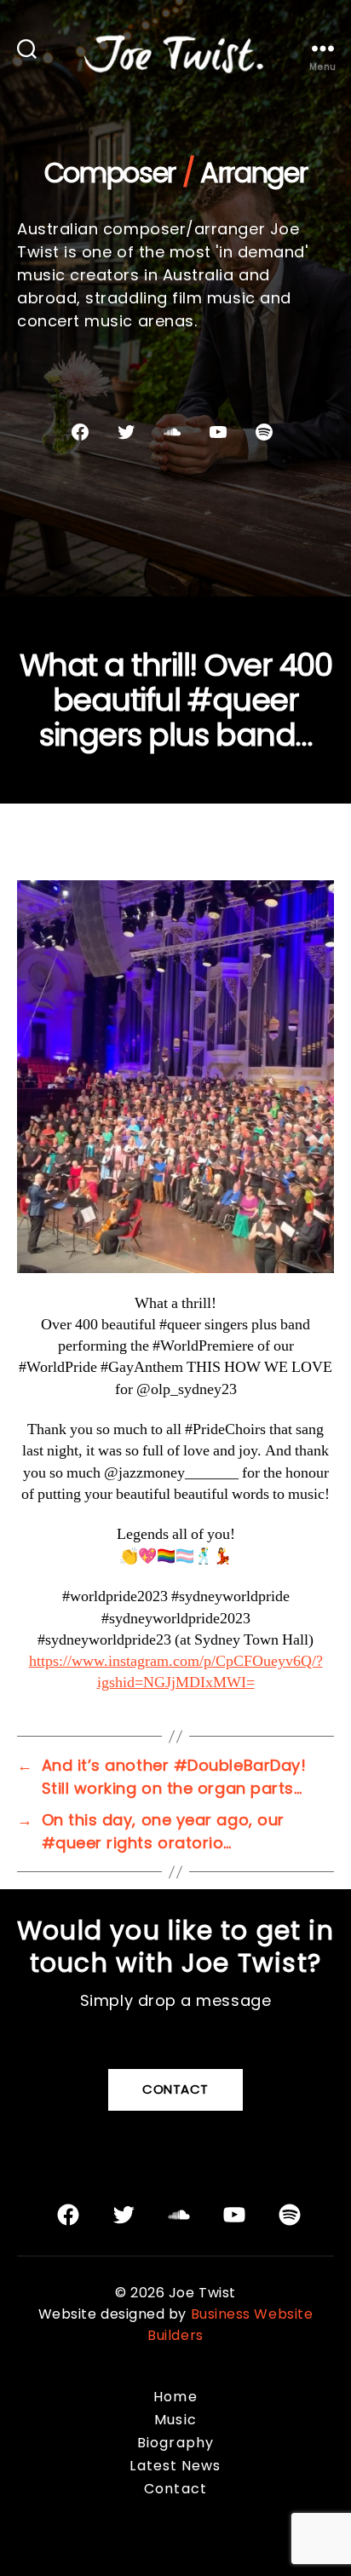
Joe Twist (202, 2293)
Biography (175, 2443)
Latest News (175, 2466)
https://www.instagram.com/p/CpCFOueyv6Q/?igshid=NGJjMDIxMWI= (176, 1672)
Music (175, 2420)
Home (175, 2397)
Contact (175, 2089)
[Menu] (323, 48)
